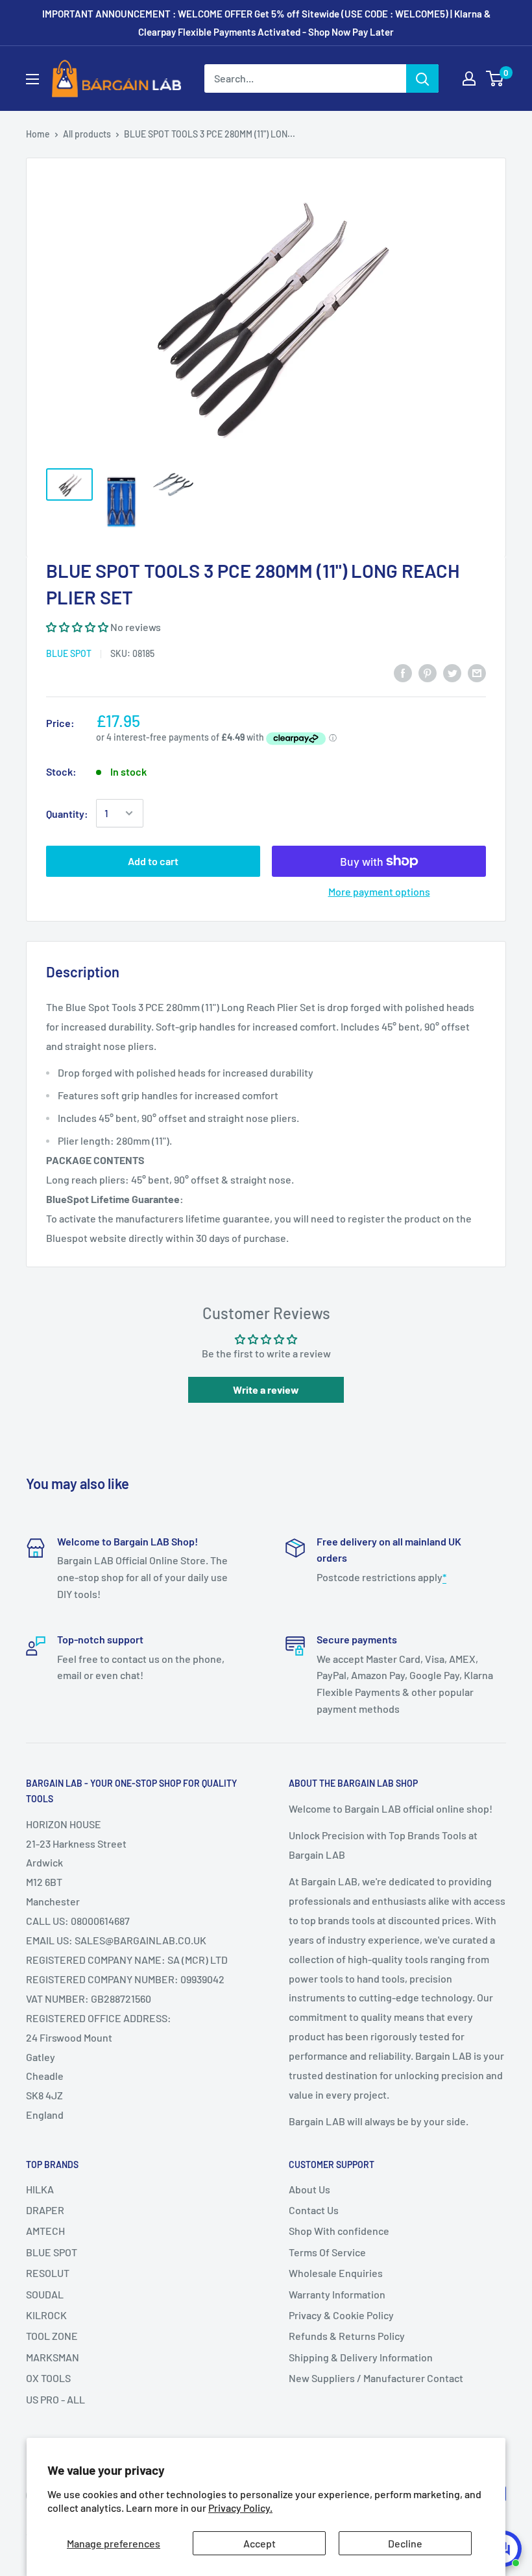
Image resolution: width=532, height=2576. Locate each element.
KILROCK (46, 2315)
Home (38, 134)
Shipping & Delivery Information (361, 2357)
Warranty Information (337, 2294)
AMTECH (45, 2231)
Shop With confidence (339, 2231)
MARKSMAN (53, 2357)
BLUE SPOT (69, 653)
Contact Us (314, 2210)
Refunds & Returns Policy (347, 2336)
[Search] (422, 78)
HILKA (40, 2189)
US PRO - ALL (55, 2399)
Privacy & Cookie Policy (341, 2315)
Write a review (266, 1389)
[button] (77, 627)
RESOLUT (48, 2273)
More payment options (379, 891)
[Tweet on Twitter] (452, 672)
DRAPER (45, 2210)
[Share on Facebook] (403, 672)
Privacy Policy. (240, 2508)
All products (87, 134)
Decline (405, 2543)
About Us (309, 2189)
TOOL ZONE (52, 2336)
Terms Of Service (327, 2252)
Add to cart (153, 861)
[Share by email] (477, 672)
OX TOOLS (48, 2378)
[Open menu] (32, 79)
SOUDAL (45, 2294)
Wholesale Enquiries (336, 2273)
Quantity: (67, 814)
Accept (260, 2543)
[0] (495, 78)
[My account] (469, 78)
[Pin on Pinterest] (428, 672)
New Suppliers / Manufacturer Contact (376, 2378)
